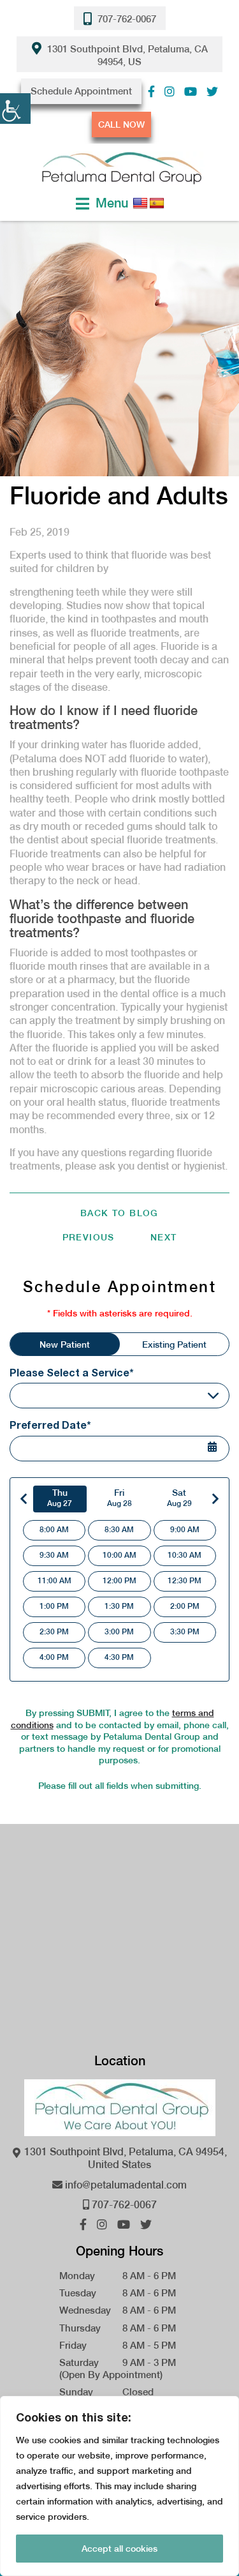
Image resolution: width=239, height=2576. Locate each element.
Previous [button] (89, 1237)
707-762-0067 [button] (126, 19)
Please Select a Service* (72, 1372)
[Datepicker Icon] (220, 1450)
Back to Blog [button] (119, 1213)
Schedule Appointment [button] (81, 91)
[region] (119, 2486)
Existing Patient (174, 1344)
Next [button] (164, 1237)
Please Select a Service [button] (71, 1395)
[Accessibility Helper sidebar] (15, 109)
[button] (151, 92)
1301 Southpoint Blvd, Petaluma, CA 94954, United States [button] (124, 2158)
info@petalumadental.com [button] (125, 2185)
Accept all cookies (119, 2549)
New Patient (65, 1344)
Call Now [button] (121, 124)
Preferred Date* (50, 1425)
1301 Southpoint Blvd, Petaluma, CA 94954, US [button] (126, 56)
